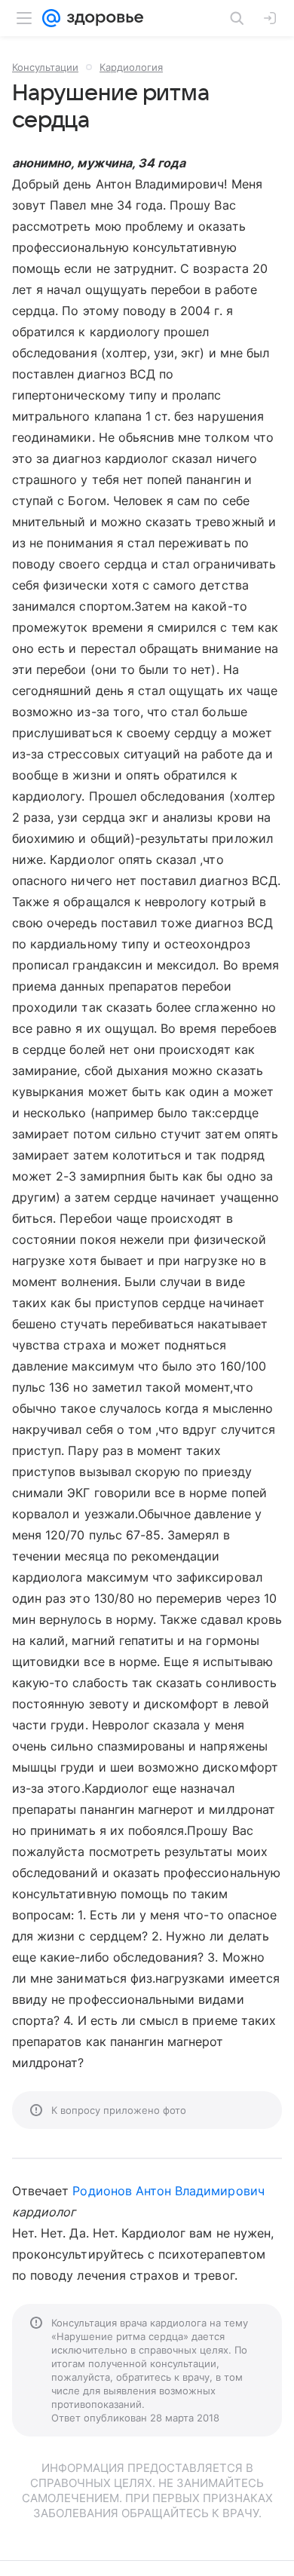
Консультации (45, 67)
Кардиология (131, 67)
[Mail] (51, 18)
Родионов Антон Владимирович (168, 2191)
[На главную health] (102, 18)
